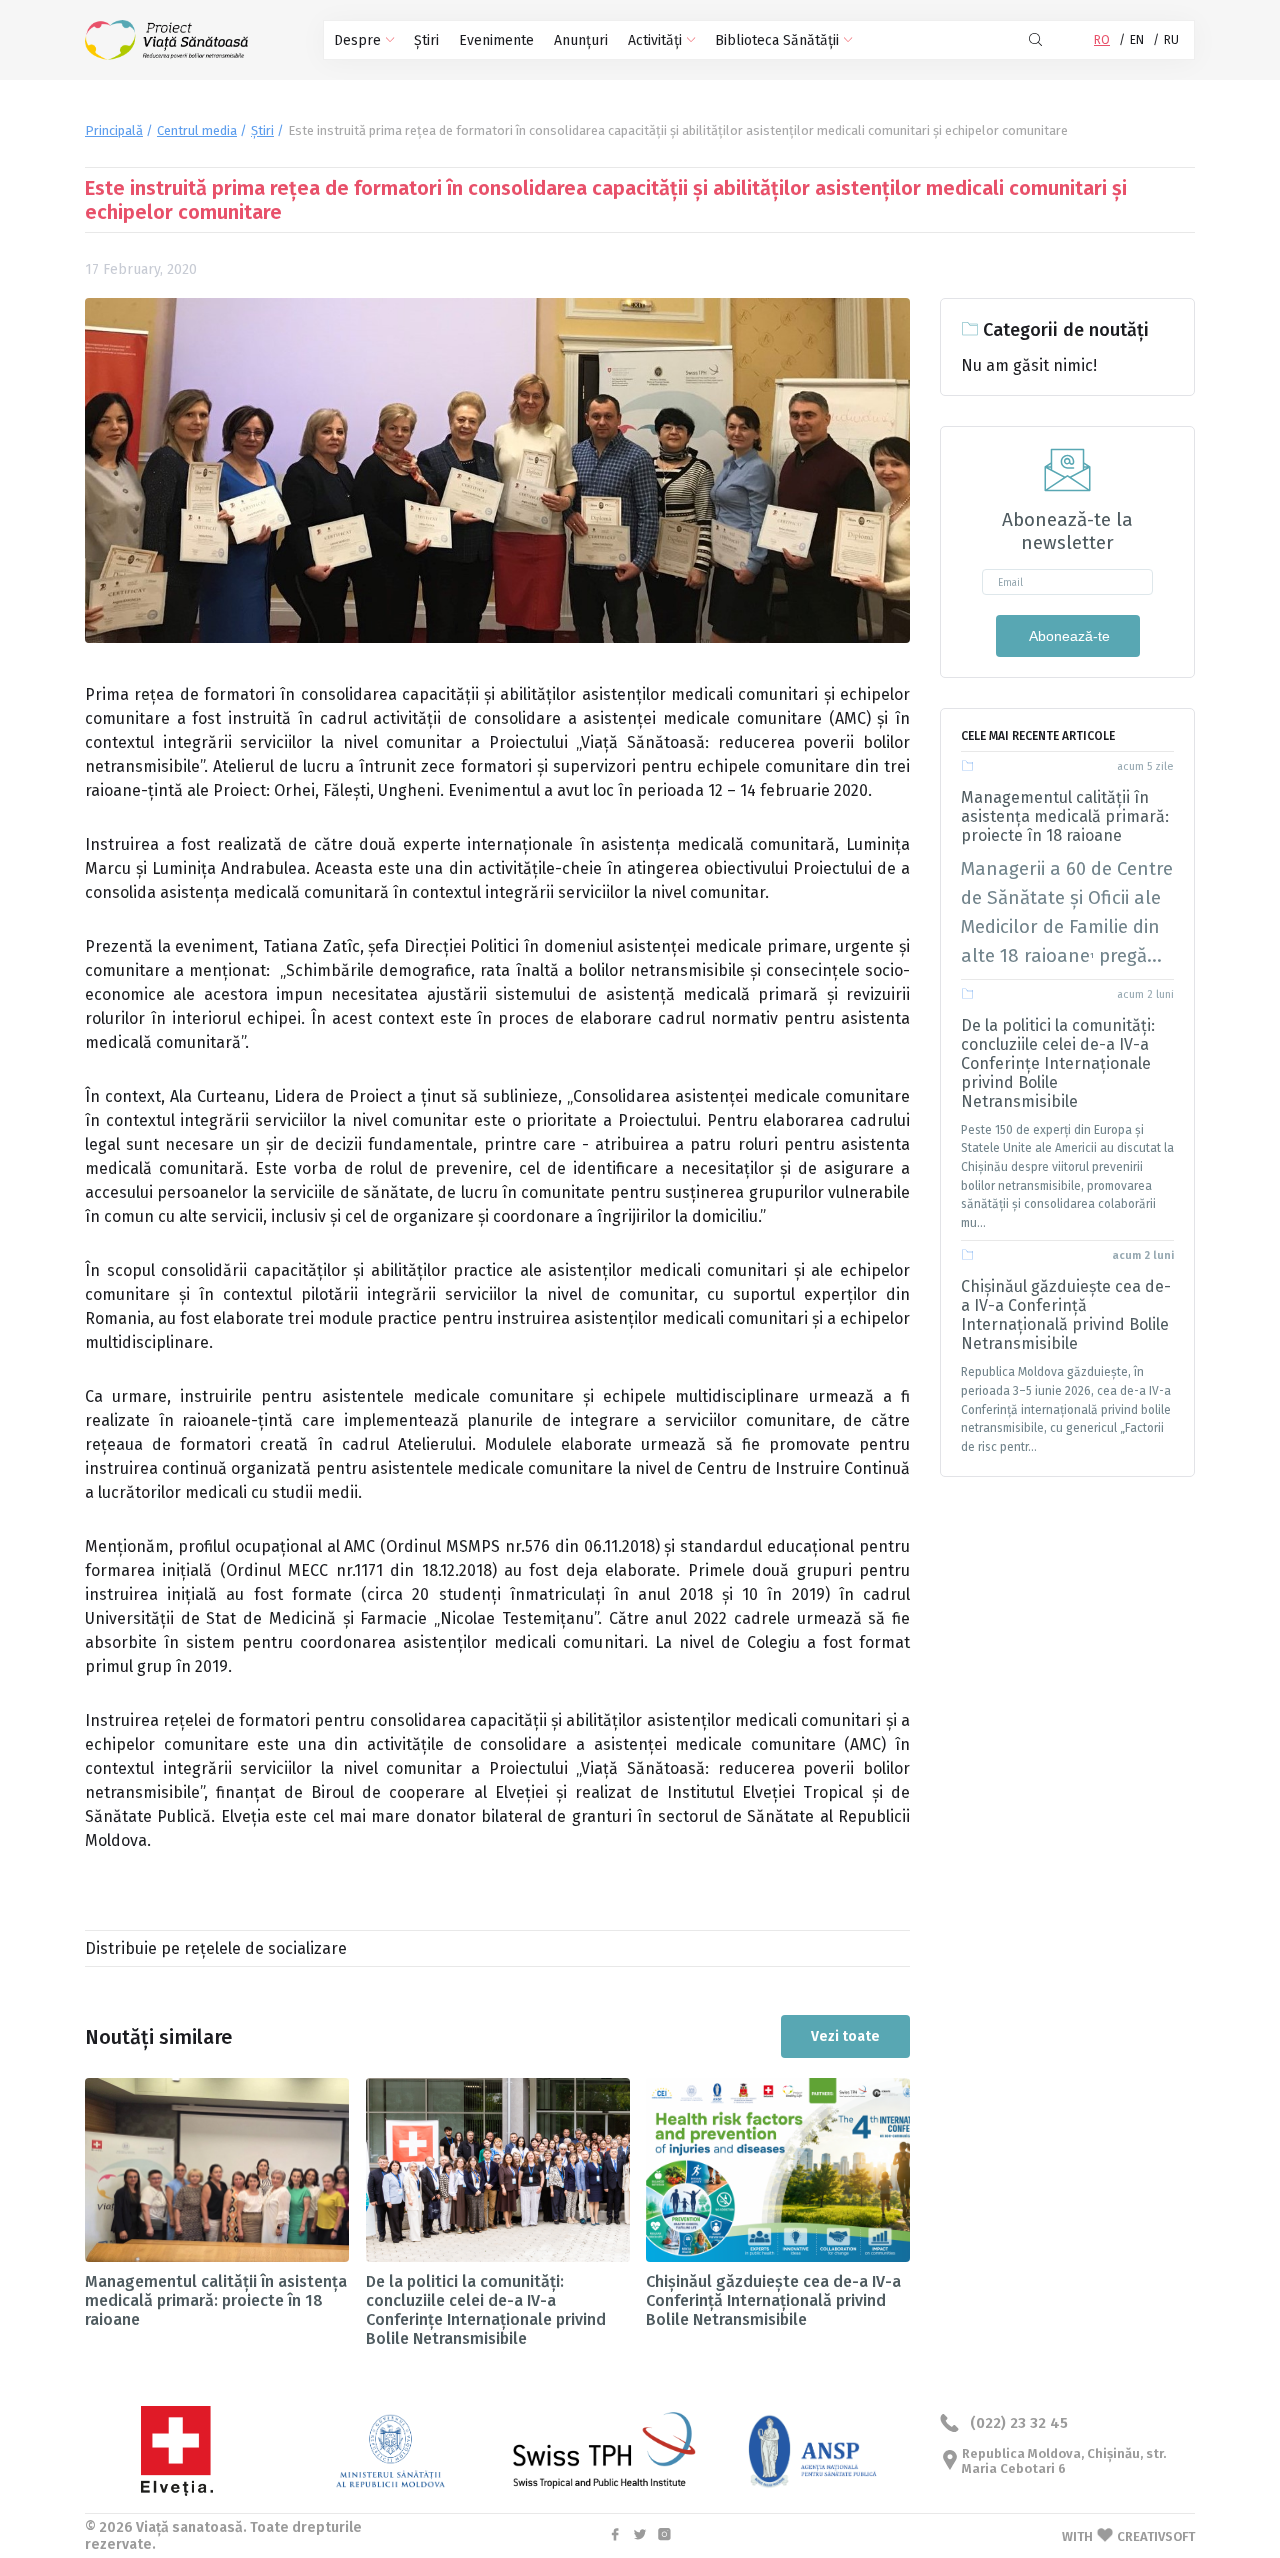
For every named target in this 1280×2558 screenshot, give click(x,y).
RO (1102, 40)
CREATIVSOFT (1156, 2536)
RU (1171, 40)
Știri (426, 40)
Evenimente (496, 40)
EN (1137, 40)
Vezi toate (845, 2036)
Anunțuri (581, 40)
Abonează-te (1068, 636)
